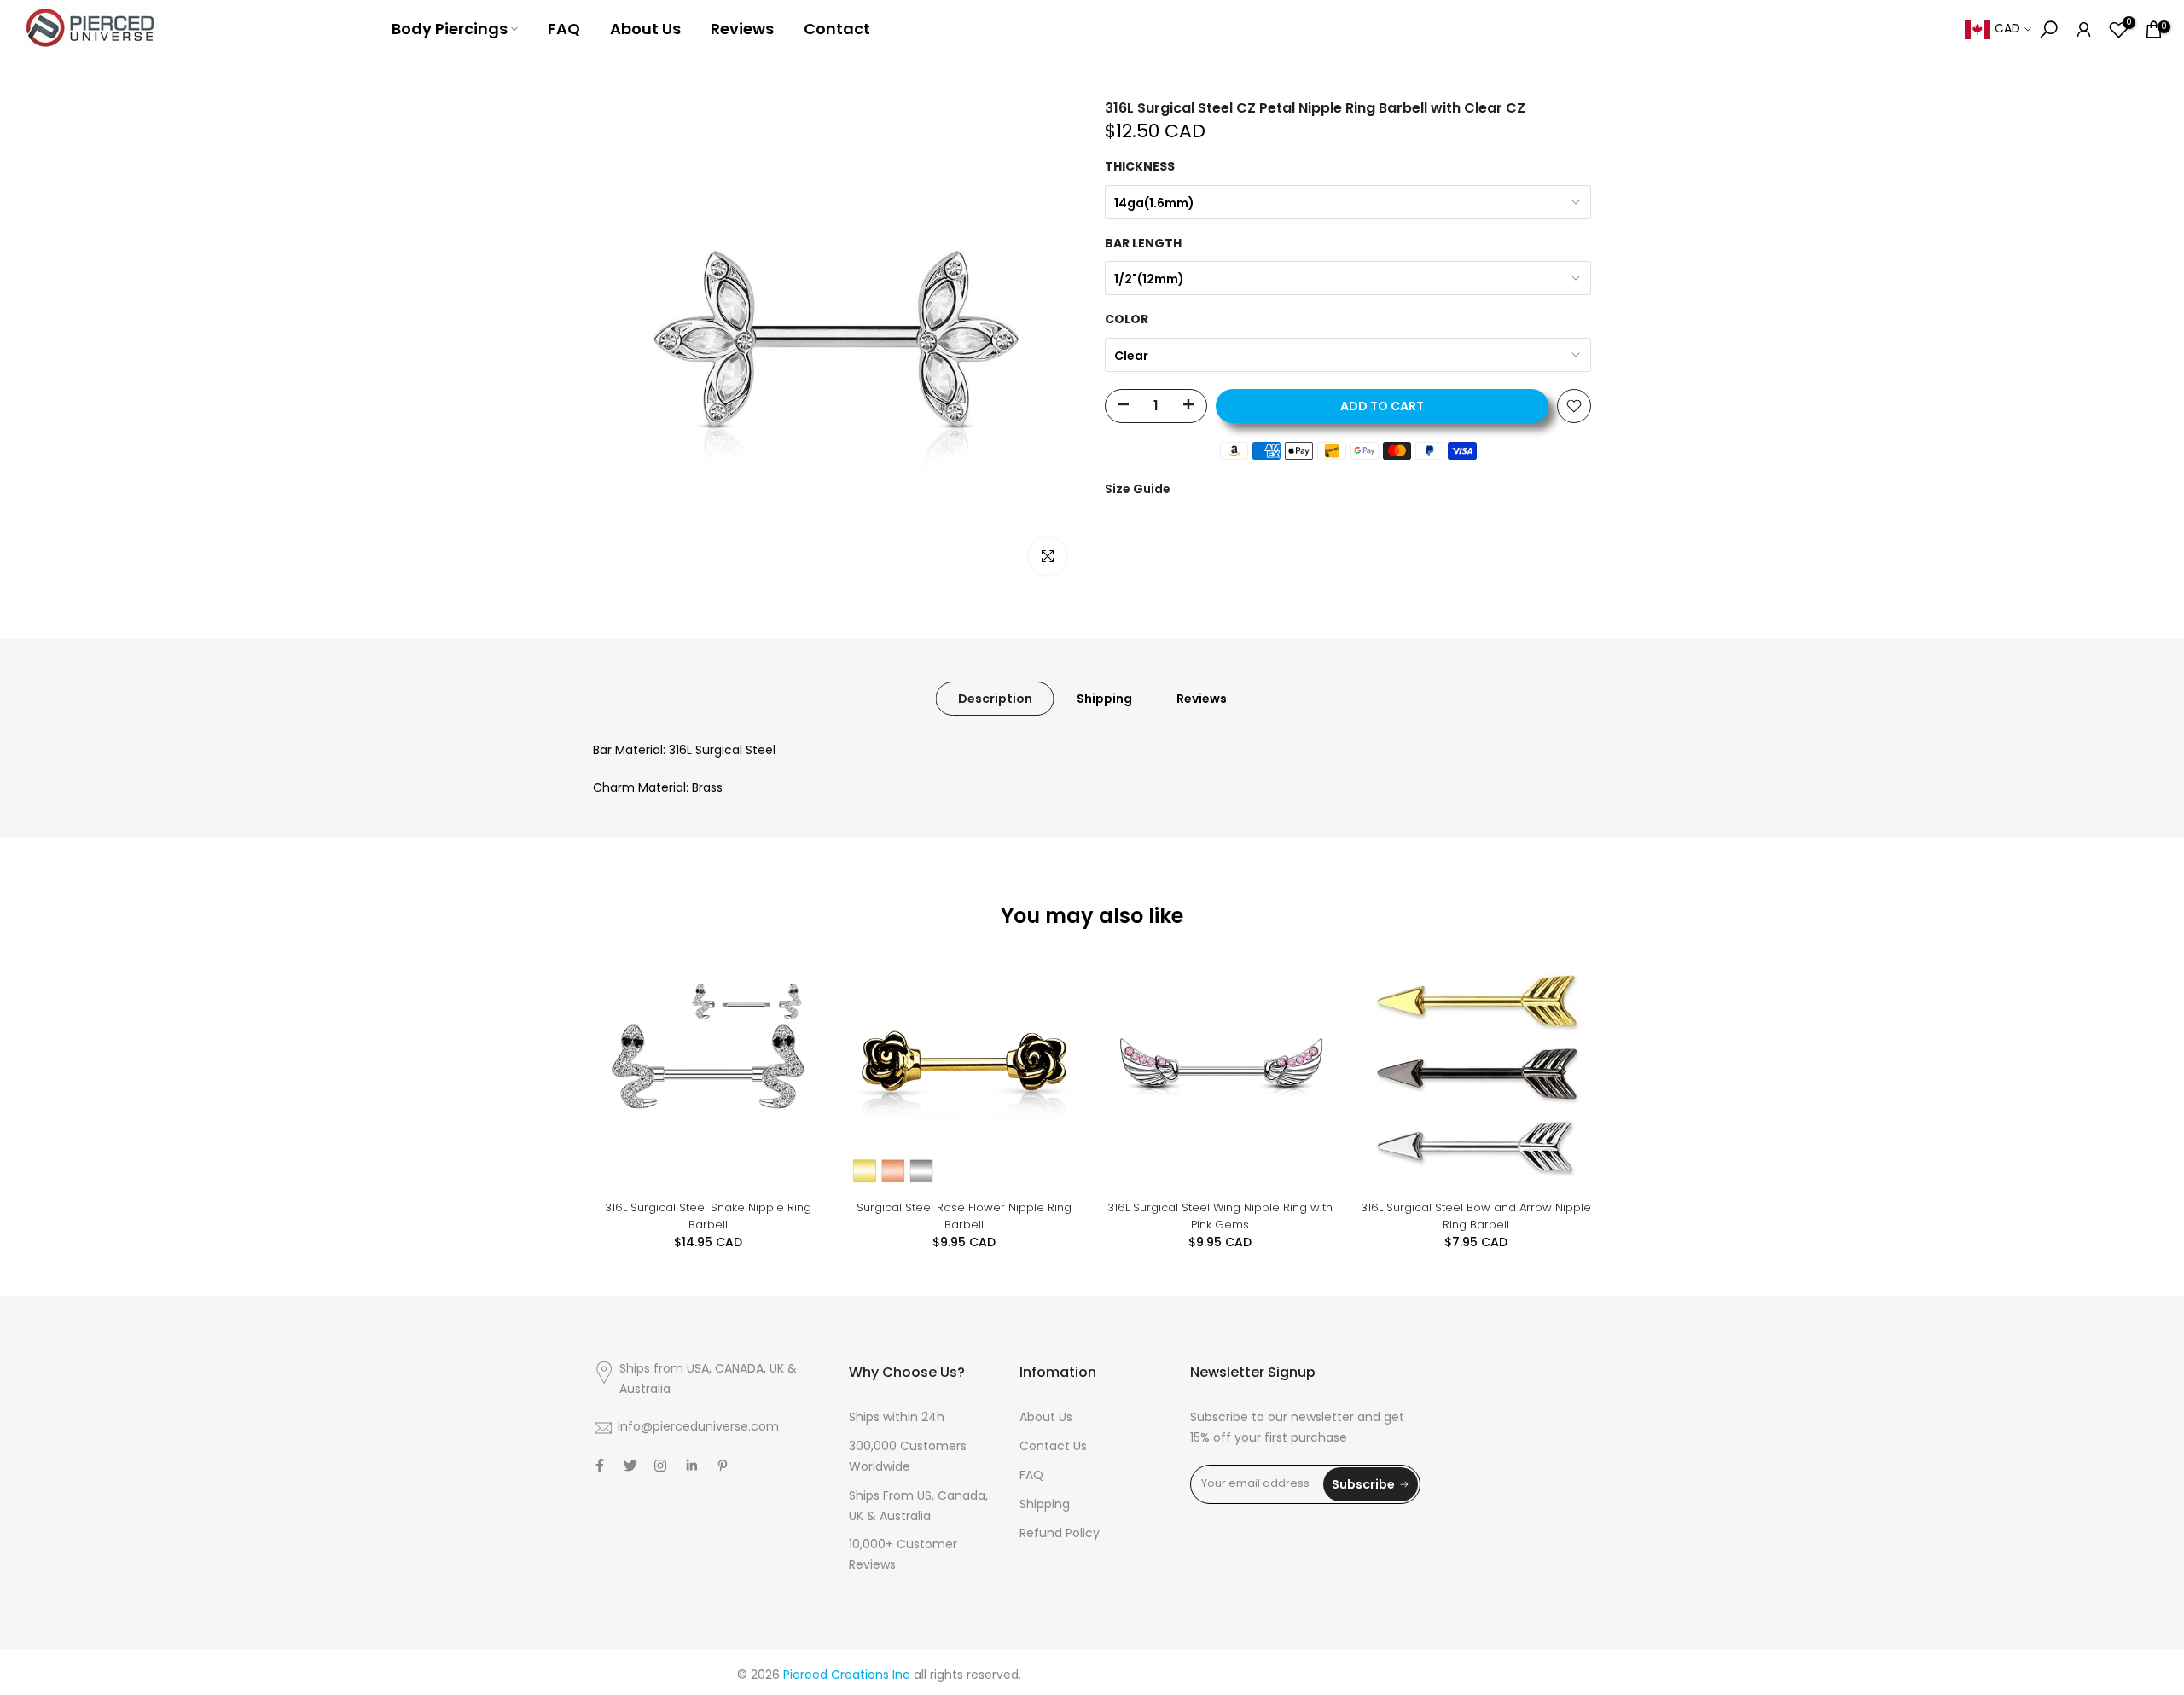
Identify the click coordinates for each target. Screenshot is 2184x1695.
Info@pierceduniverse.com (698, 1428)
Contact (837, 29)
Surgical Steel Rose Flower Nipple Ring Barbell (964, 1216)
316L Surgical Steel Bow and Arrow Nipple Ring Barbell (1476, 1216)
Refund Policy (1060, 1534)
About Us (645, 29)
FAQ (564, 29)
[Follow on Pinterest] (723, 1466)
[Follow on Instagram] (660, 1466)
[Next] (1561, 1071)
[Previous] (623, 1071)
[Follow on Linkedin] (691, 1466)
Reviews (742, 29)
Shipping (1104, 699)
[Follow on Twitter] (630, 1466)
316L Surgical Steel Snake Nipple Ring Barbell (708, 1216)
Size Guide (1138, 489)
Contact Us (1053, 1447)
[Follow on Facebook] (600, 1466)
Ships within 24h (897, 1418)
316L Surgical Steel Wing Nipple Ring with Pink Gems (1220, 1216)
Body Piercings (450, 29)
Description (995, 699)
